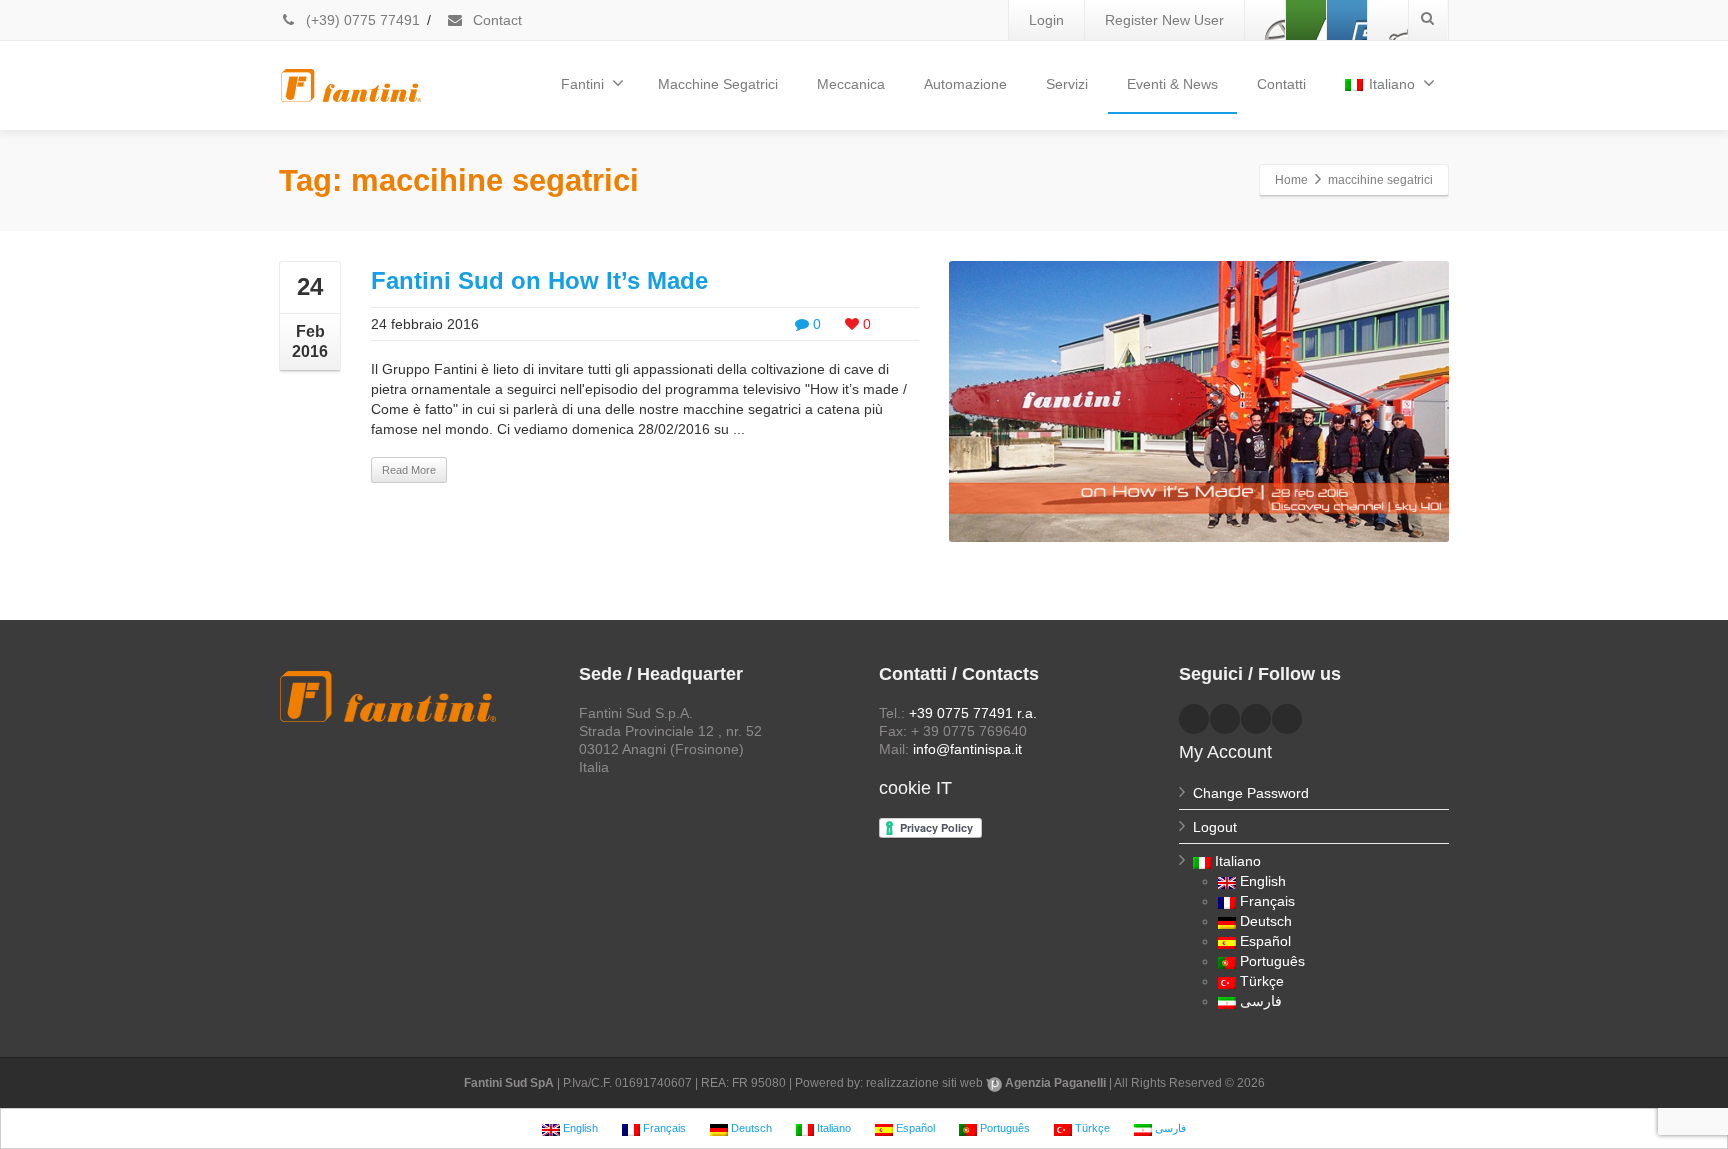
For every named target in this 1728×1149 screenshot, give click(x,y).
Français (1267, 901)
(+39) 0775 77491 (361, 20)
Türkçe (1262, 981)
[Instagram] (1388, 20)
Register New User (1164, 20)
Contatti (1281, 84)
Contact (495, 20)
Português (1272, 961)
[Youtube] (1347, 20)
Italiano (1392, 84)
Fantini (582, 84)
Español (1265, 941)
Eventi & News (1172, 84)
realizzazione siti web (924, 1083)
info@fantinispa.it (967, 749)
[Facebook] (1265, 20)
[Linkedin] (1306, 20)
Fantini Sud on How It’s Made (539, 280)
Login (1046, 20)
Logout (1215, 827)
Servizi (1067, 84)
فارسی (1261, 1001)
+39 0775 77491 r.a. (973, 713)
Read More (409, 470)
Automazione (965, 84)
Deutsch (1266, 921)
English (1263, 881)
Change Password (1251, 793)
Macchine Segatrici (718, 84)
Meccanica (851, 84)
